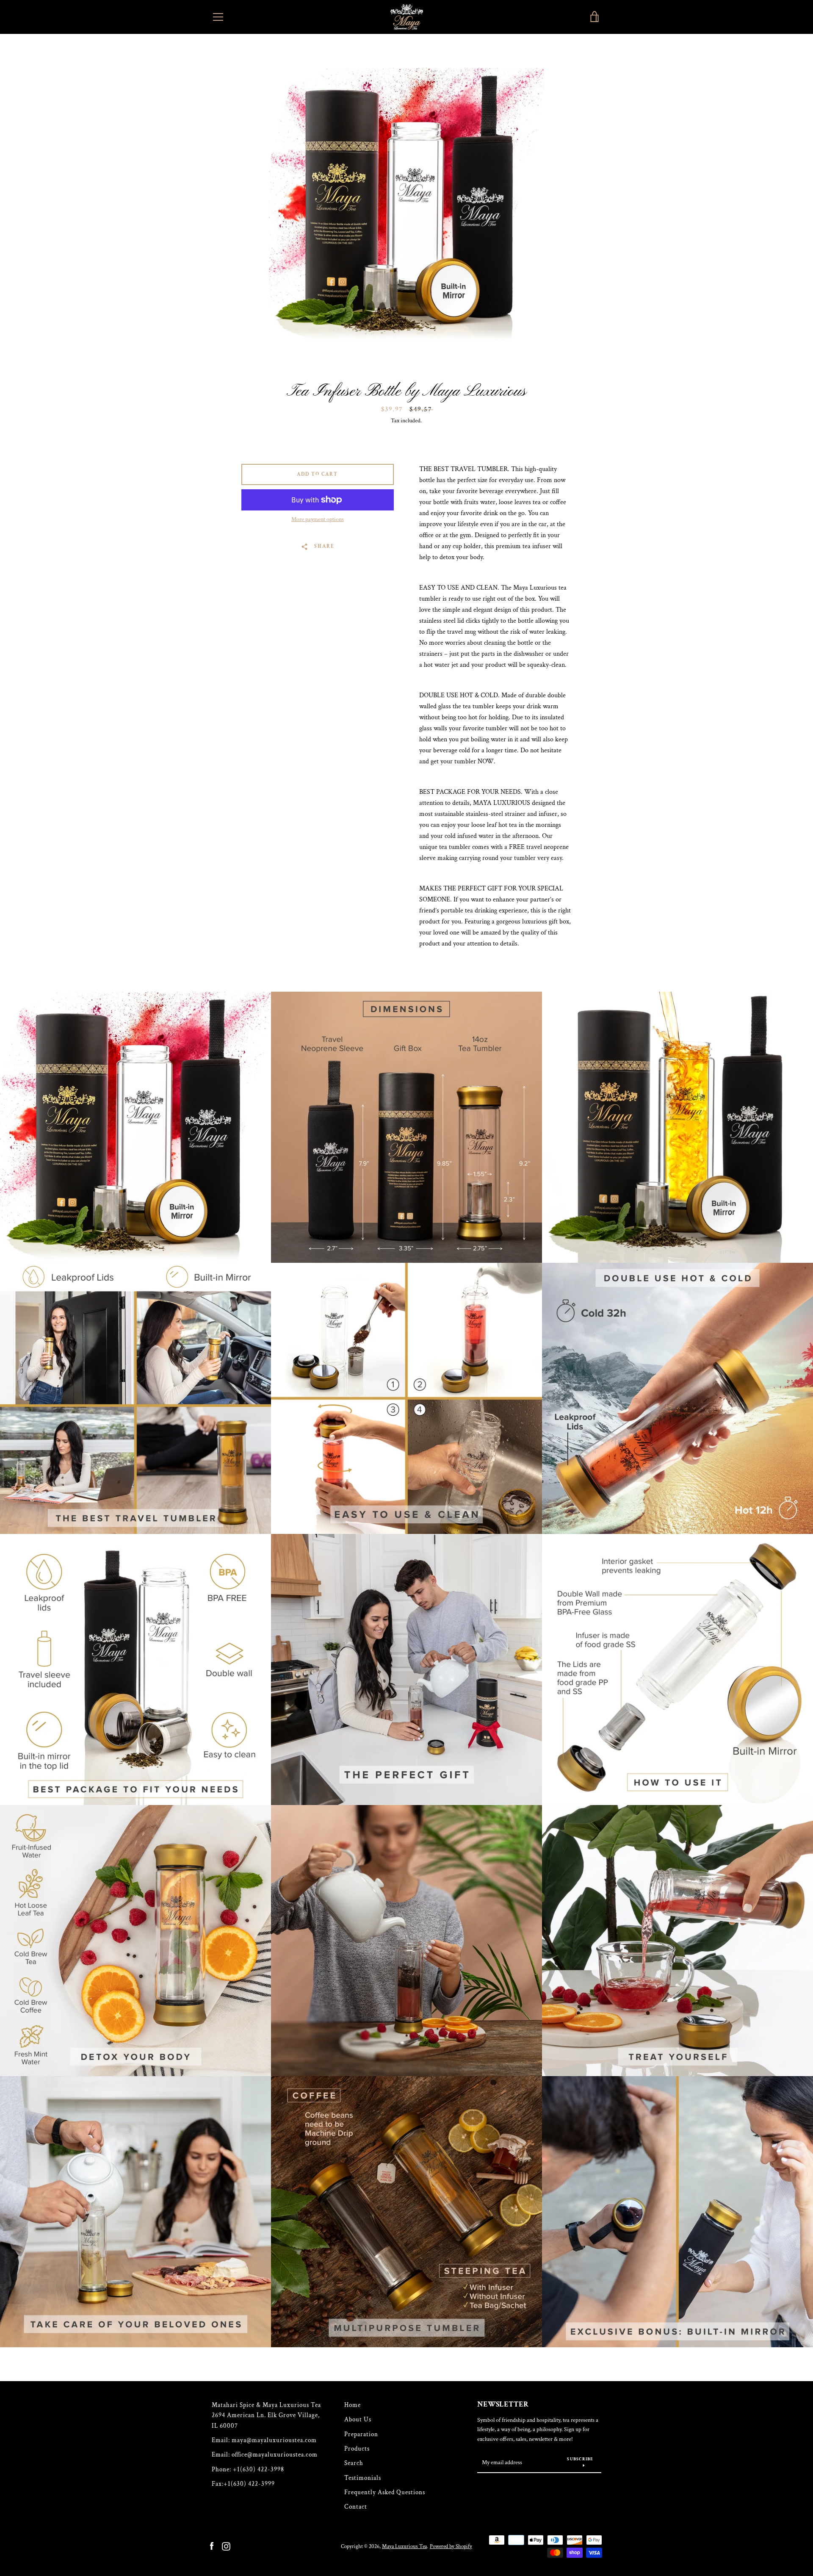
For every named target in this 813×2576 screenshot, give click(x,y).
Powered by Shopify (451, 2546)
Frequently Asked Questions (385, 2492)
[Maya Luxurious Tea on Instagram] (226, 2546)
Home (353, 2405)
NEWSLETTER (503, 2404)
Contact (356, 2507)
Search (354, 2463)
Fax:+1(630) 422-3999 (243, 2484)
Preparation (361, 2434)
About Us (358, 2419)
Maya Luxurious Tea (404, 2546)
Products (357, 2449)
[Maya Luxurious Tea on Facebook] (212, 2546)
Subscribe (580, 2459)
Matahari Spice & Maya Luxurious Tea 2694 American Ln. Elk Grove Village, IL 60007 (266, 2415)
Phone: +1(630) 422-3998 (248, 2469)
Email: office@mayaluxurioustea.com (265, 2455)
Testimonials (363, 2478)
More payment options (318, 519)
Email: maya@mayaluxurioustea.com (264, 2440)
